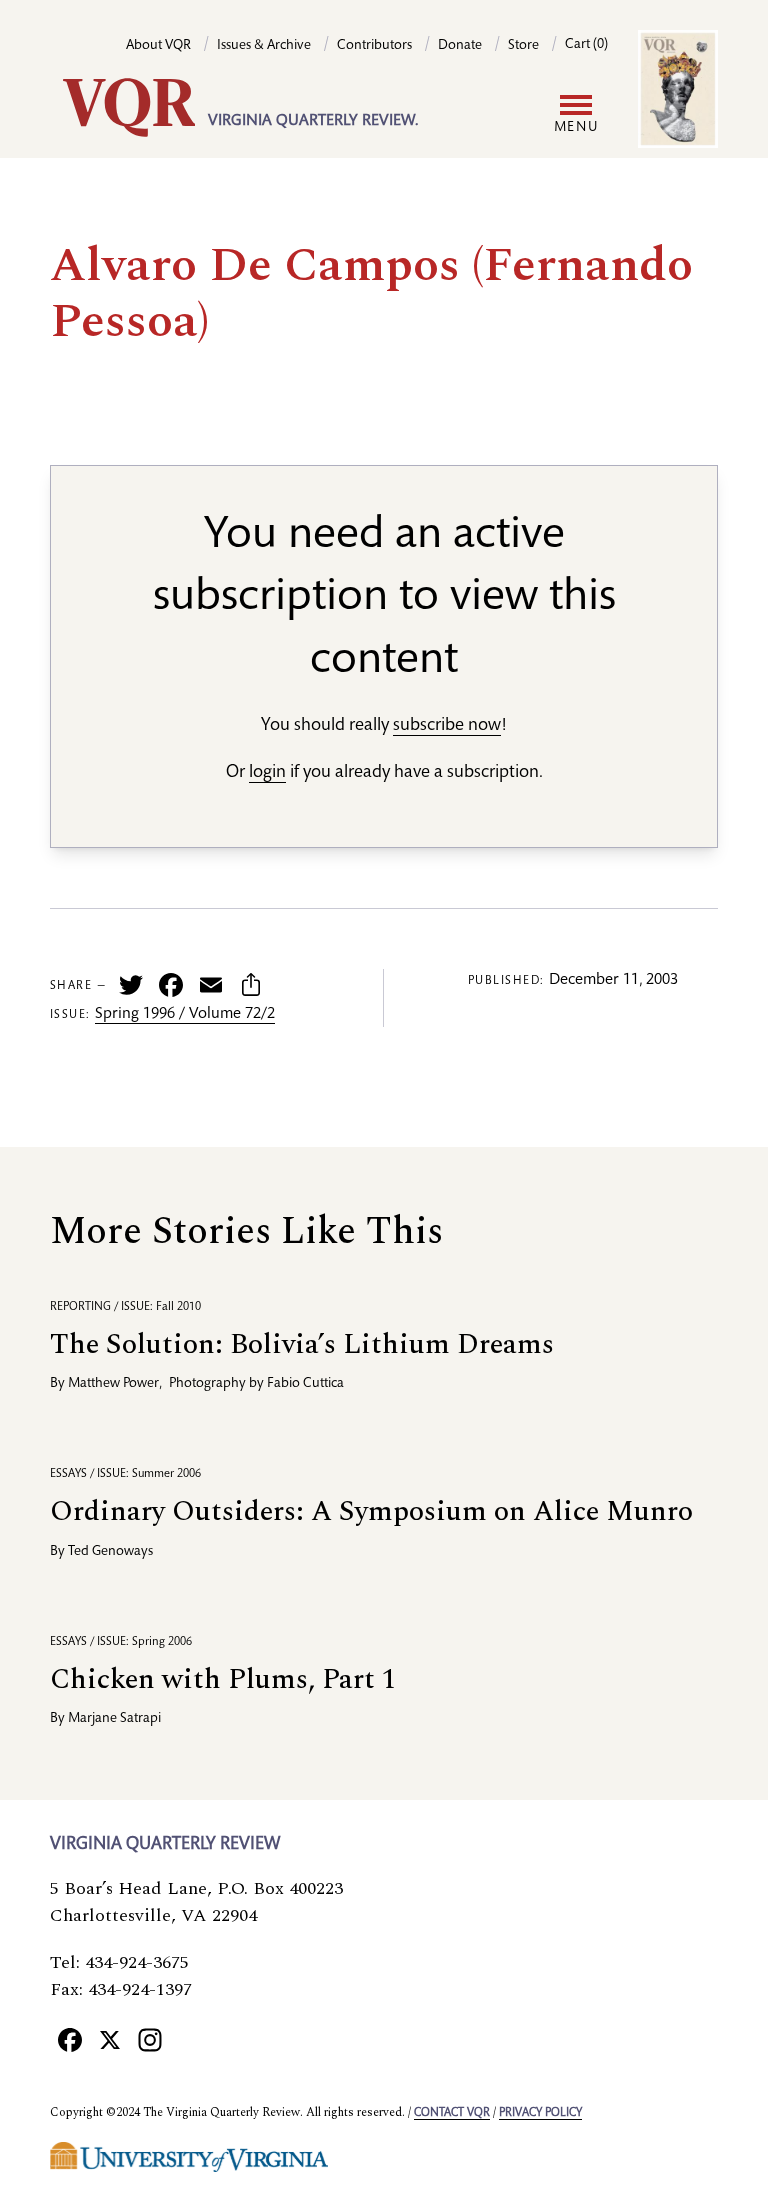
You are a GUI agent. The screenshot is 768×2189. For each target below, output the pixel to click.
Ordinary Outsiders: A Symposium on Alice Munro (371, 1511)
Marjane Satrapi (114, 1719)
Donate (460, 46)
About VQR (158, 46)
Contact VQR (452, 2113)
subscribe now (447, 726)
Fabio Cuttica (305, 1384)
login (267, 773)
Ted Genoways (110, 1552)
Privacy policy (540, 2113)
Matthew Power (113, 1384)
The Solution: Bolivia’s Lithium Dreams (302, 1344)
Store (523, 46)
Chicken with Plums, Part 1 (223, 1679)
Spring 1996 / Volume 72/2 (185, 1015)
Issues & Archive (264, 46)
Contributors (374, 46)
